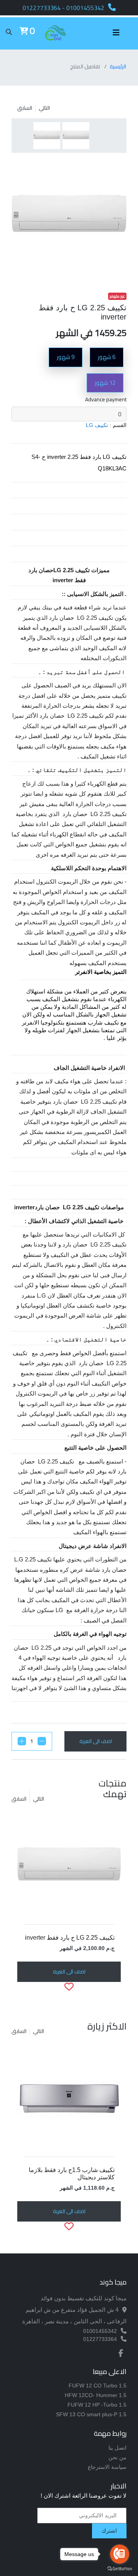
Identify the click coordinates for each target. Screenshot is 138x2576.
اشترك (109, 2531)
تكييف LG (97, 425)
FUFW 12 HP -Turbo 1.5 (97, 2405)
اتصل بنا (117, 2448)
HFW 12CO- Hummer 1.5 (96, 2395)
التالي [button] (39, 1799)
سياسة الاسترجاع (107, 2467)
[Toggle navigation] (120, 33)
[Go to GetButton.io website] (120, 2569)
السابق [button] (19, 1799)
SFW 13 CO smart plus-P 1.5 (91, 2414)
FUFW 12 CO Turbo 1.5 (98, 2386)
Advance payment (106, 400)
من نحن (117, 2457)
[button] (24, 32)
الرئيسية (118, 66)
